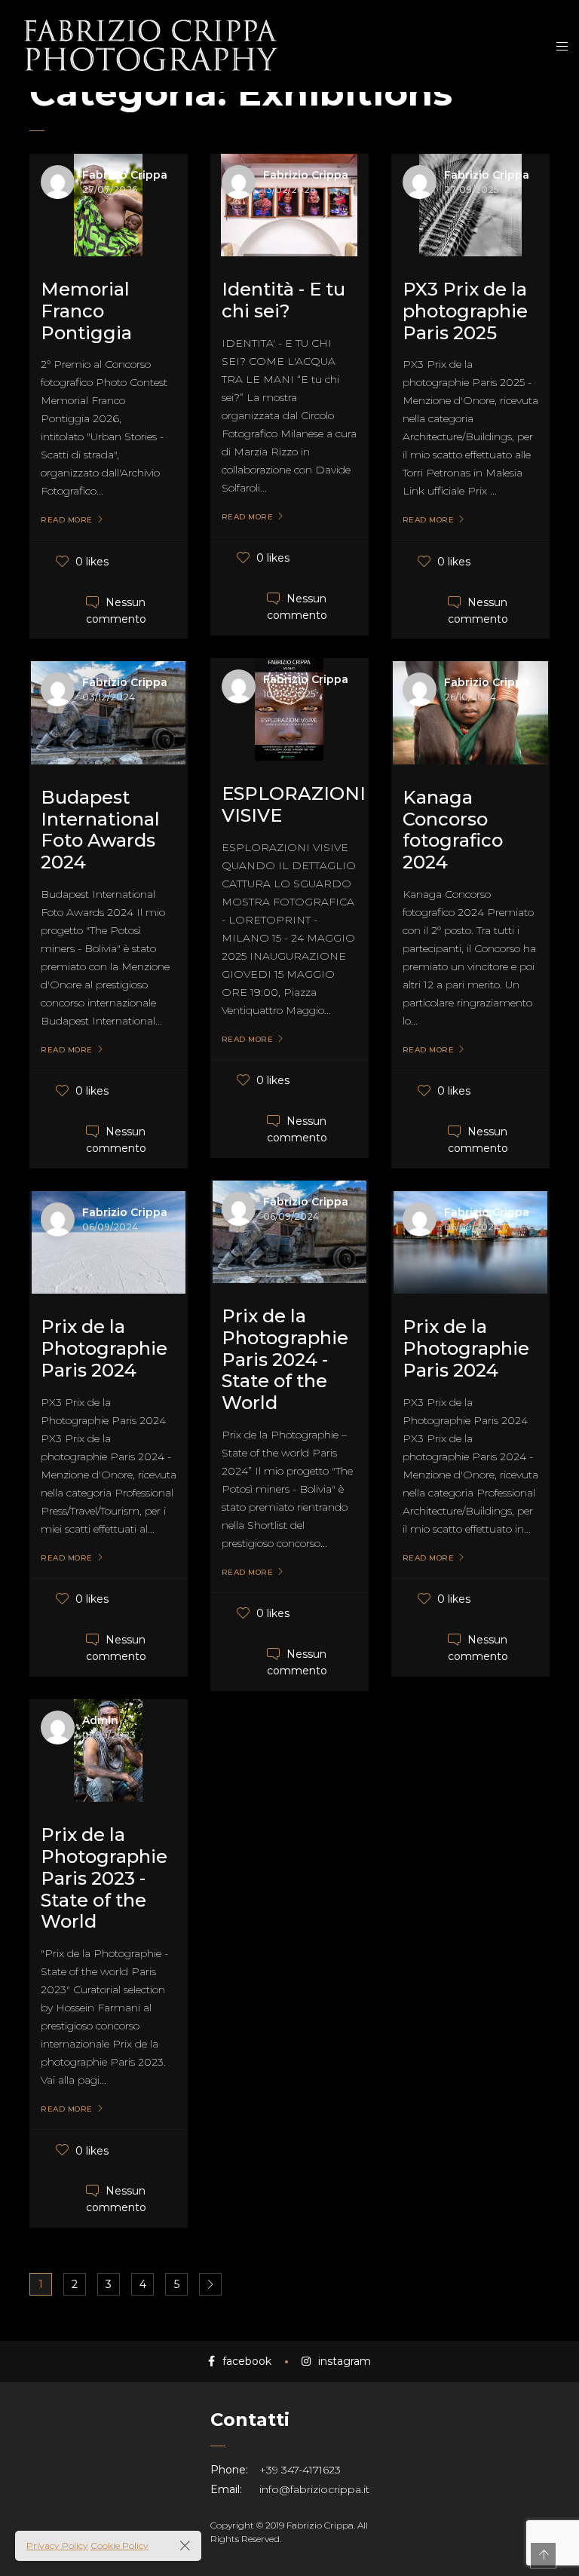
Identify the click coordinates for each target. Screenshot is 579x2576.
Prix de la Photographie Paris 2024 (104, 1348)
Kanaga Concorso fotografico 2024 (453, 830)
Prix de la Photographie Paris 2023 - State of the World (104, 1878)
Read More (67, 520)
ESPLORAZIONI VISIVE (294, 804)
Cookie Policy (119, 2545)
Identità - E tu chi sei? (283, 300)
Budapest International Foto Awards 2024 (100, 830)
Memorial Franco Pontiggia (86, 311)
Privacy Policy (57, 2545)
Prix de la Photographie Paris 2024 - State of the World (285, 1359)
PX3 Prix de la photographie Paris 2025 (465, 311)
